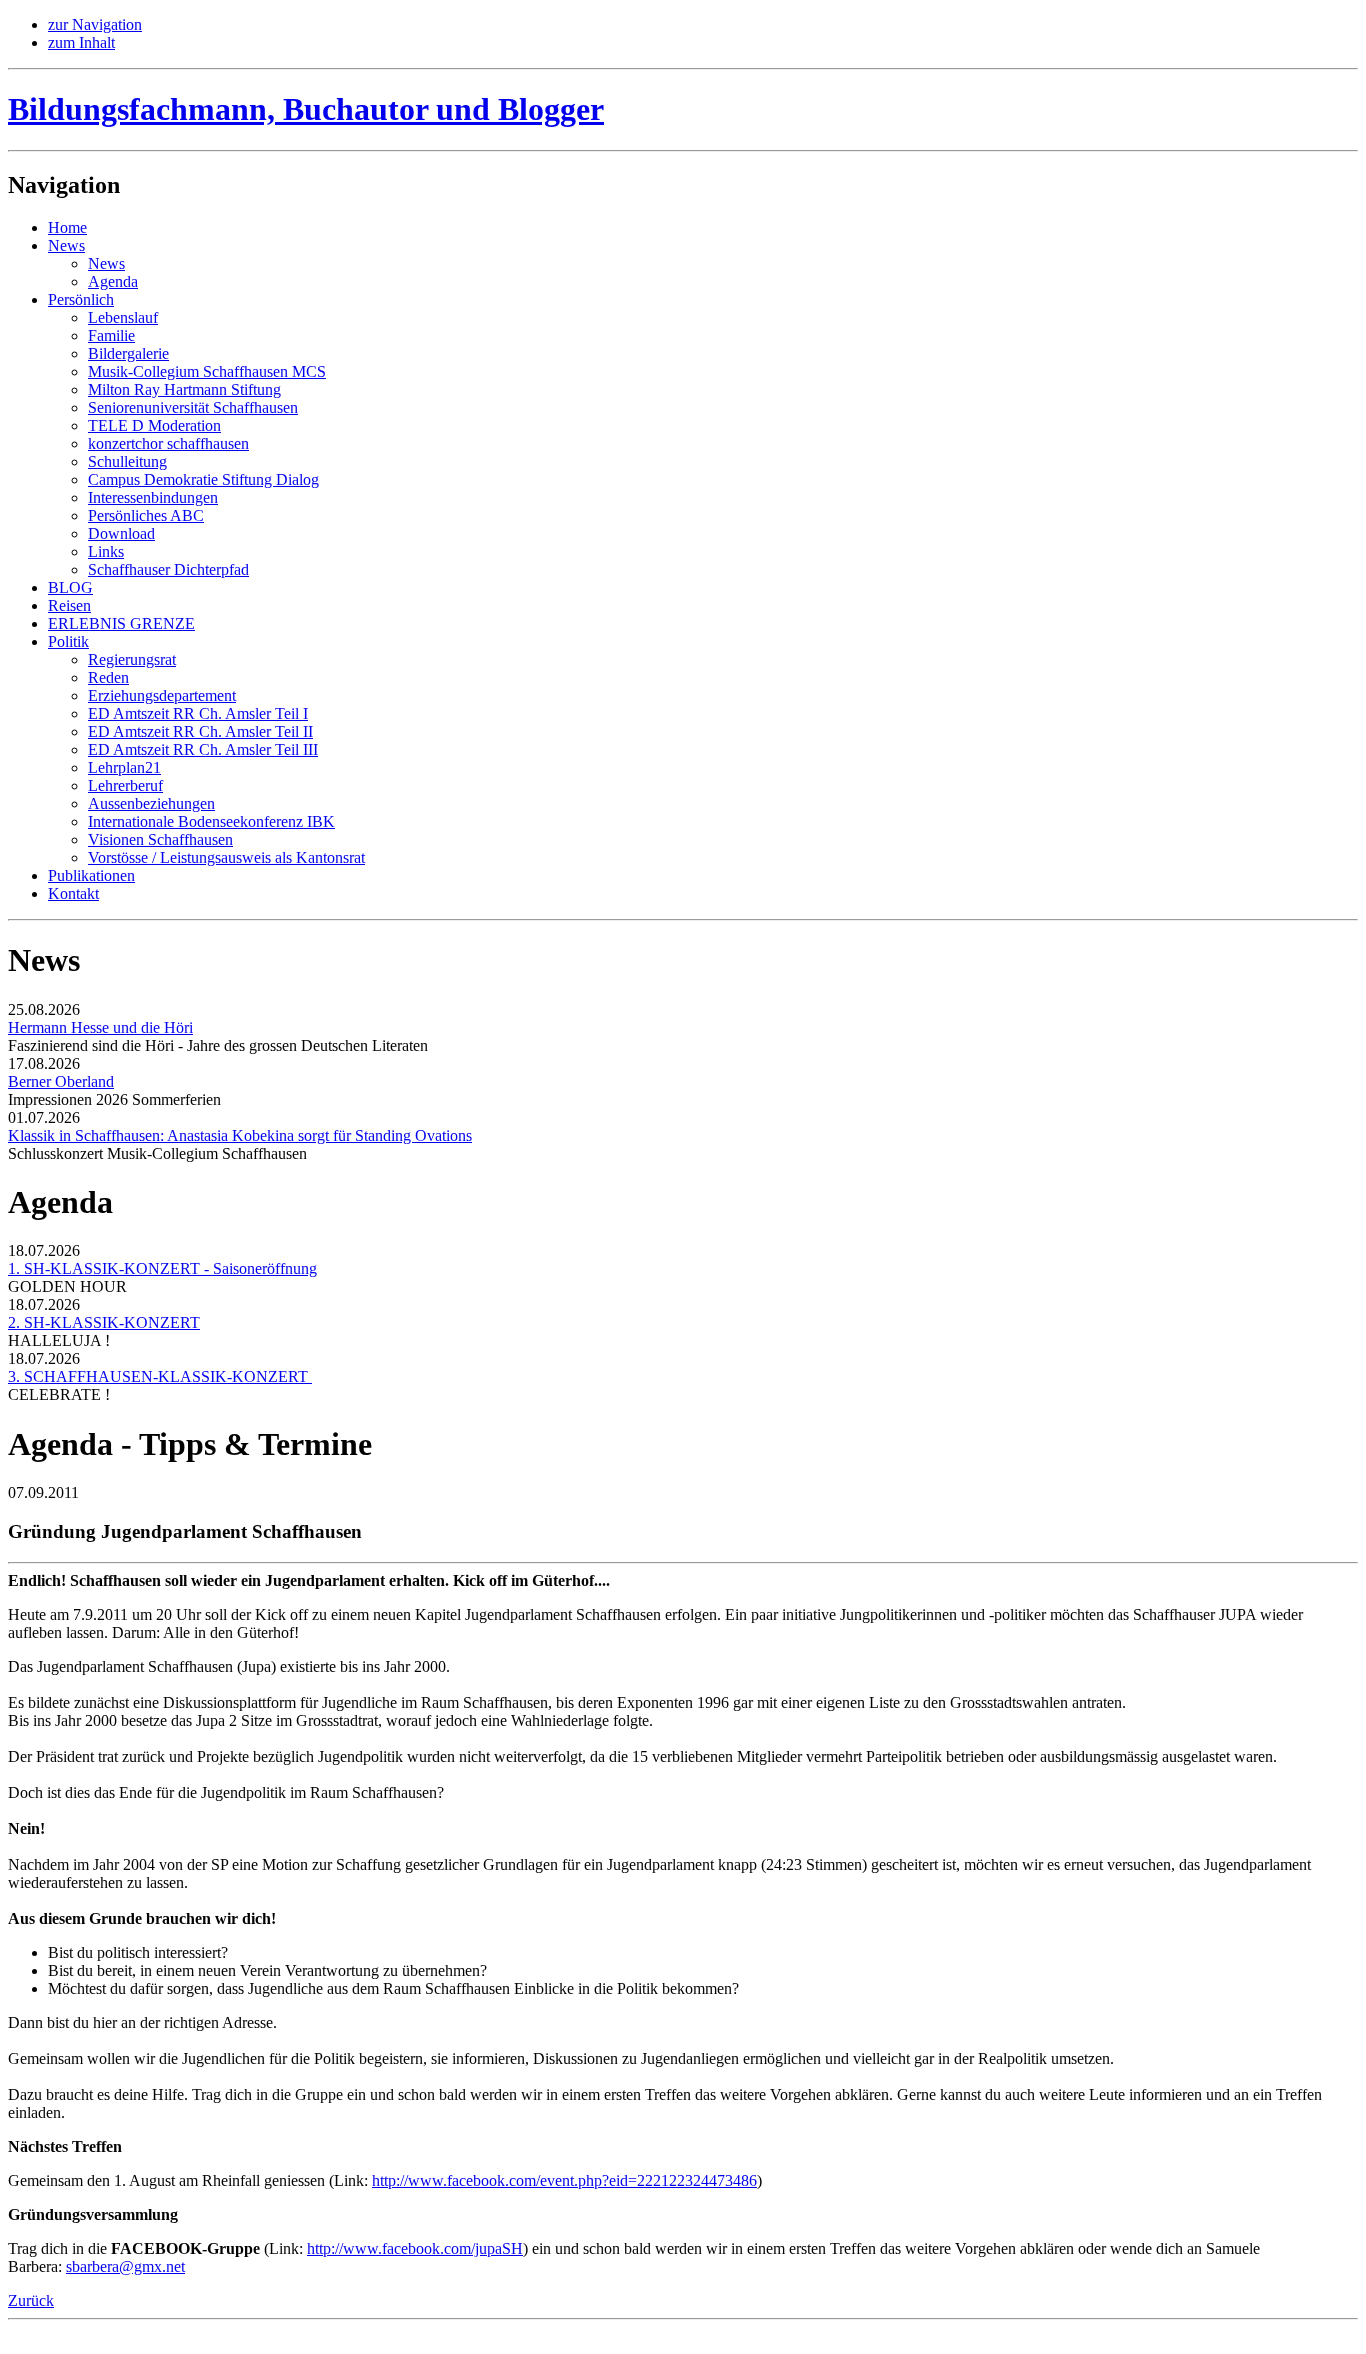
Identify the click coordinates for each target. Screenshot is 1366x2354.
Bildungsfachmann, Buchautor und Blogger (306, 109)
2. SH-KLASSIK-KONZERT (104, 1322)
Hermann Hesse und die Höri (100, 1027)
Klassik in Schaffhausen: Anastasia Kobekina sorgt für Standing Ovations (240, 1135)
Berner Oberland (61, 1081)
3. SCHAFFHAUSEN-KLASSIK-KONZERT (160, 1376)
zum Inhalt (81, 42)
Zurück (31, 2300)
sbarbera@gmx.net (125, 2266)
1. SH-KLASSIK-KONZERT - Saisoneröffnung (162, 1268)
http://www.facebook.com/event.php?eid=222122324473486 (564, 2180)
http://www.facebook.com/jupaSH (415, 2248)
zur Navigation (95, 24)
